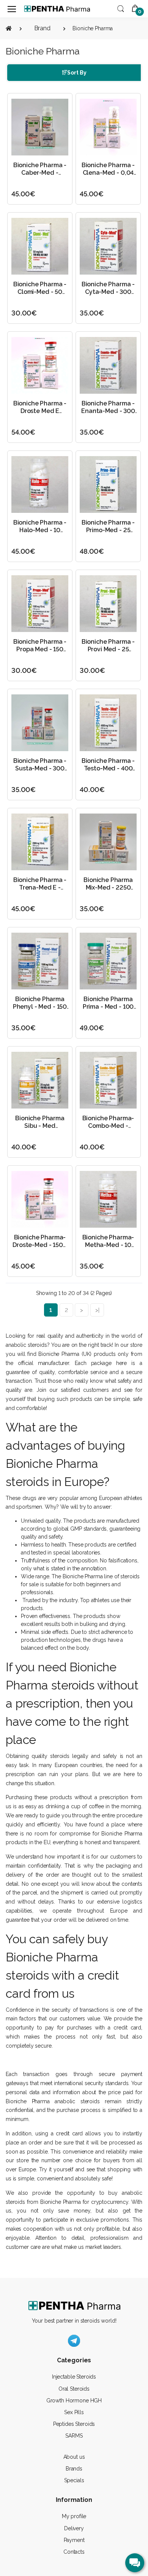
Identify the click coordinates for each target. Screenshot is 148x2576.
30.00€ (24, 313)
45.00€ (23, 194)
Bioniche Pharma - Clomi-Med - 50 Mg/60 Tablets (40, 292)
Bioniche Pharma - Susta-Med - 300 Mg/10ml (40, 768)
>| (97, 1310)
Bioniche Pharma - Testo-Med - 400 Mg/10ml (108, 768)
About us (74, 2457)
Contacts (74, 2552)
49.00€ (92, 1028)
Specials (74, 2480)
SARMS (74, 2436)
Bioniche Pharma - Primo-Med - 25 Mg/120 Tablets (108, 530)
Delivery (74, 2528)
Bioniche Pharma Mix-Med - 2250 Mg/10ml (108, 887)
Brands (74, 2469)
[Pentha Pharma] (57, 9)
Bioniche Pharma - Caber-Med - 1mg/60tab (40, 173)
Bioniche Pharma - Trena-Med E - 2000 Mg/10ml (40, 887)
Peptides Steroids (74, 2424)
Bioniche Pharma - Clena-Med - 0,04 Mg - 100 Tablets (108, 173)
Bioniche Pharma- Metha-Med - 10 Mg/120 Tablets (108, 1245)
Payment (74, 2540)
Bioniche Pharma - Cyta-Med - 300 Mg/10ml (108, 292)
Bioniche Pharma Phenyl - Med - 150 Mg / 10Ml (40, 1007)
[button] (121, 8)
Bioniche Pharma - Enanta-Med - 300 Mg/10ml (108, 411)
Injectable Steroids (74, 2377)
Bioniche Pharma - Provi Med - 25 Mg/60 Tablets (108, 649)
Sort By (77, 73)
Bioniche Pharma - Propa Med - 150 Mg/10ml (40, 649)
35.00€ (92, 313)
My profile (74, 2516)
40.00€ (92, 790)
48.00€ (92, 551)
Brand (42, 28)
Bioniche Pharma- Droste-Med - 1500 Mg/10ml (40, 1245)
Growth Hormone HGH (74, 2401)
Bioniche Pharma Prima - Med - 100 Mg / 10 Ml (108, 1007)
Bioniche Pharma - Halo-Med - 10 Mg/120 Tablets (40, 530)
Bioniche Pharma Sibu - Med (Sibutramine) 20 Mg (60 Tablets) (40, 1130)
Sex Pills (74, 2412)
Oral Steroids (74, 2389)
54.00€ (23, 432)
